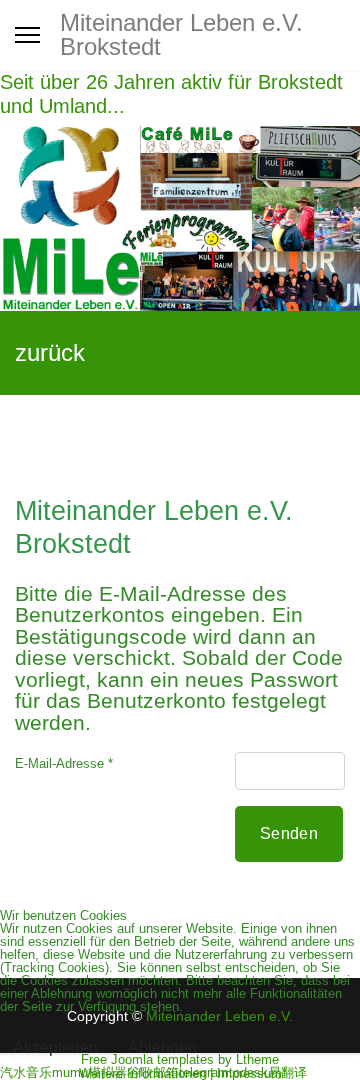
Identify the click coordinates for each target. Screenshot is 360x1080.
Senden (289, 833)
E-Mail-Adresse (64, 763)
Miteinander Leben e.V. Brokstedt (181, 35)
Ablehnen (162, 1047)
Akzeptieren (55, 1047)
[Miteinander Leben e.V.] (180, 218)
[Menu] (27, 35)
